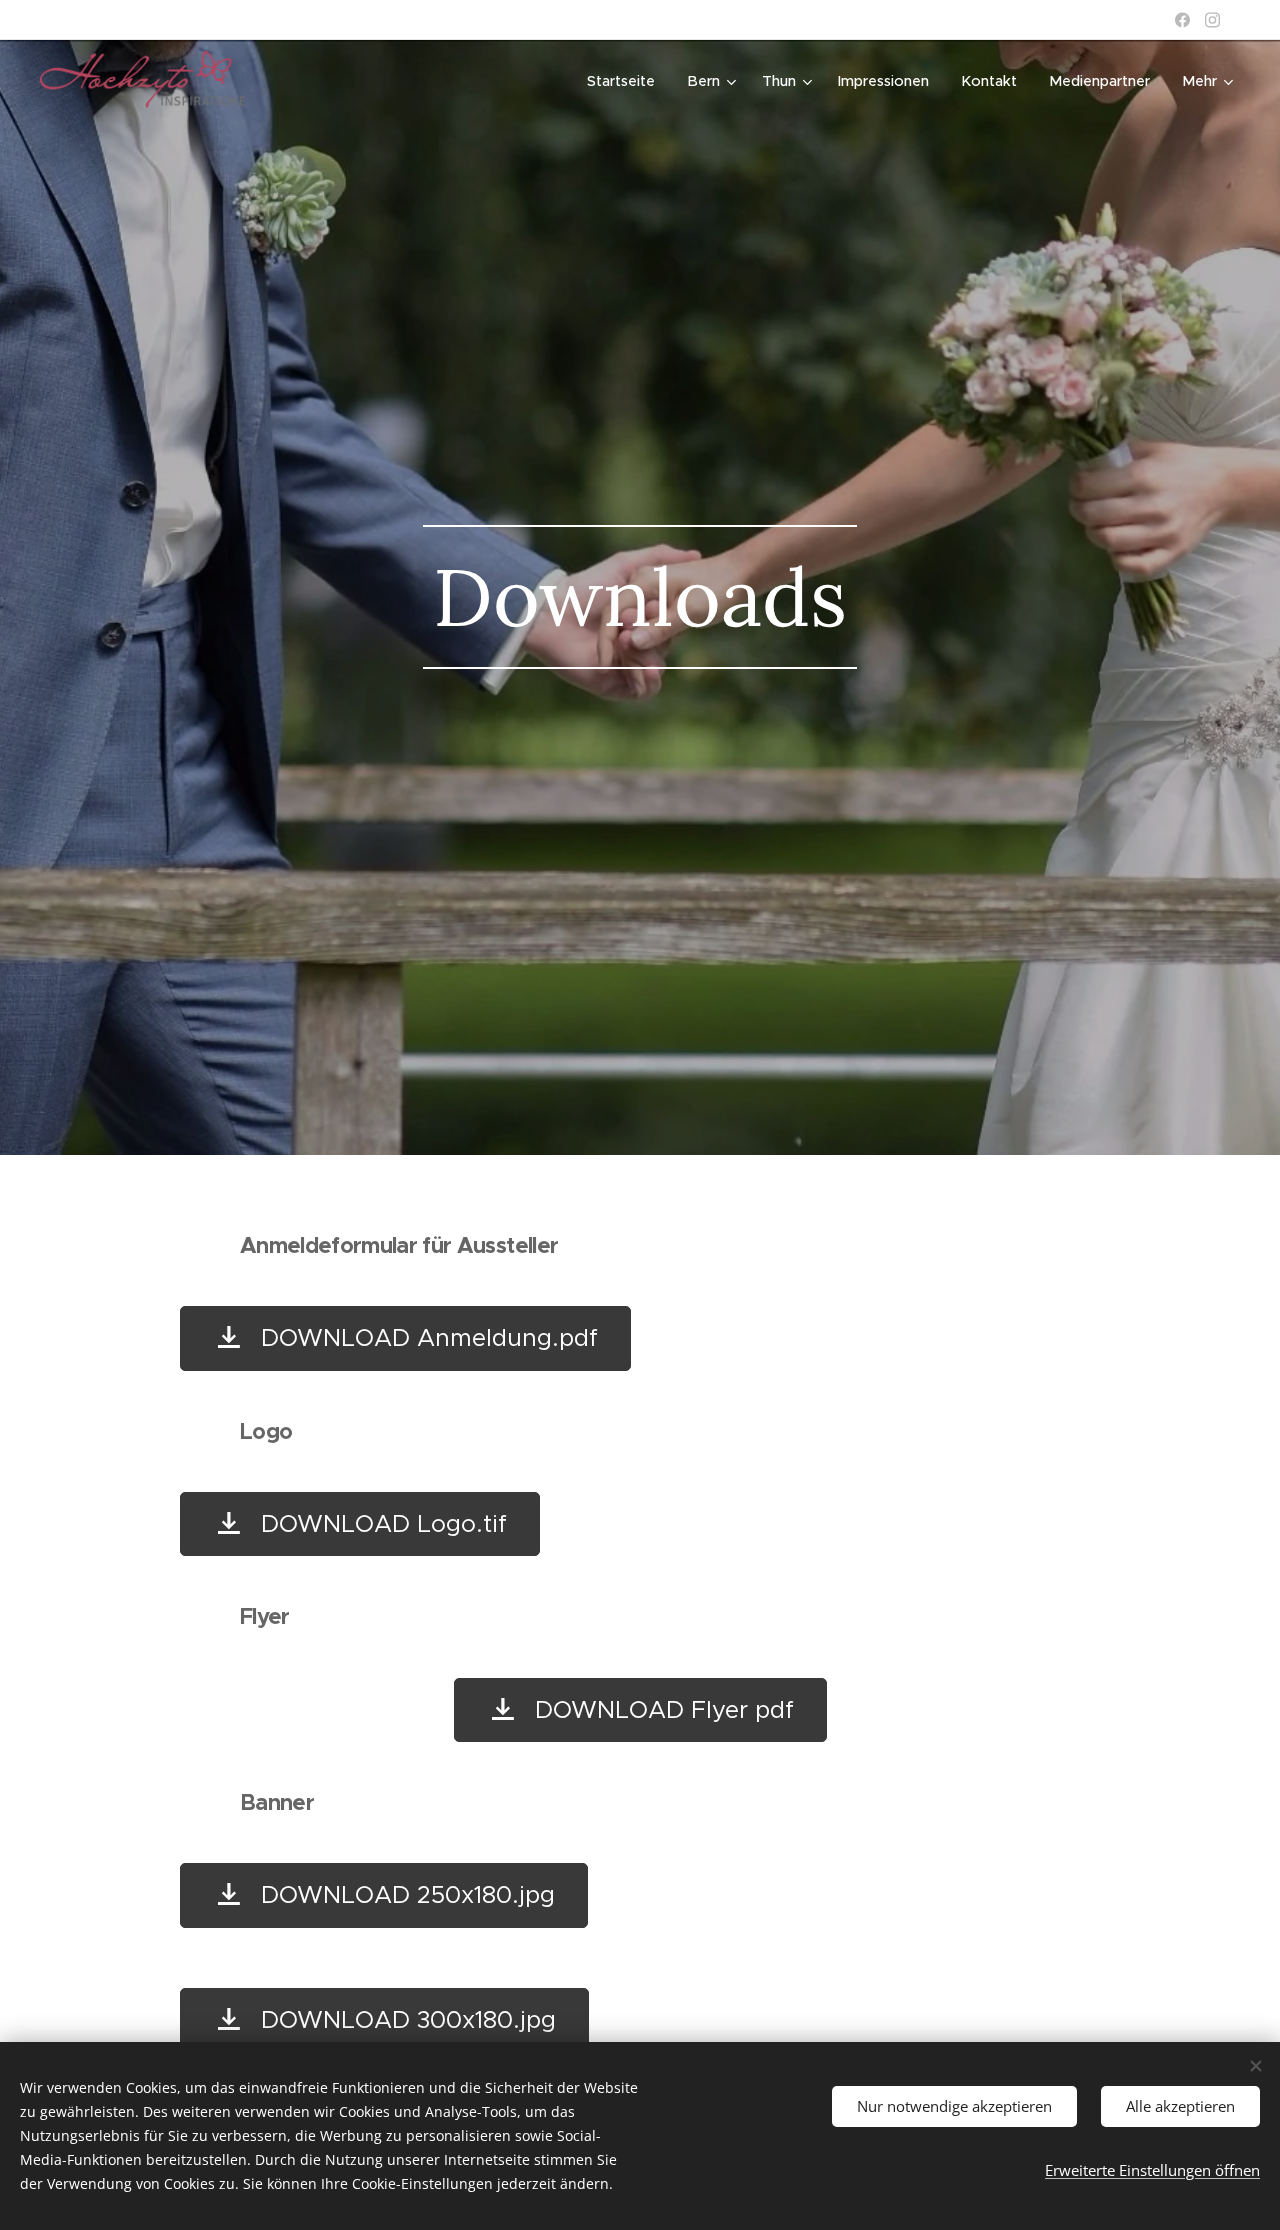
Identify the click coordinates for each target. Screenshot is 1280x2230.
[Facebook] (1182, 20)
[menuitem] (626, 81)
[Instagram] (1212, 20)
